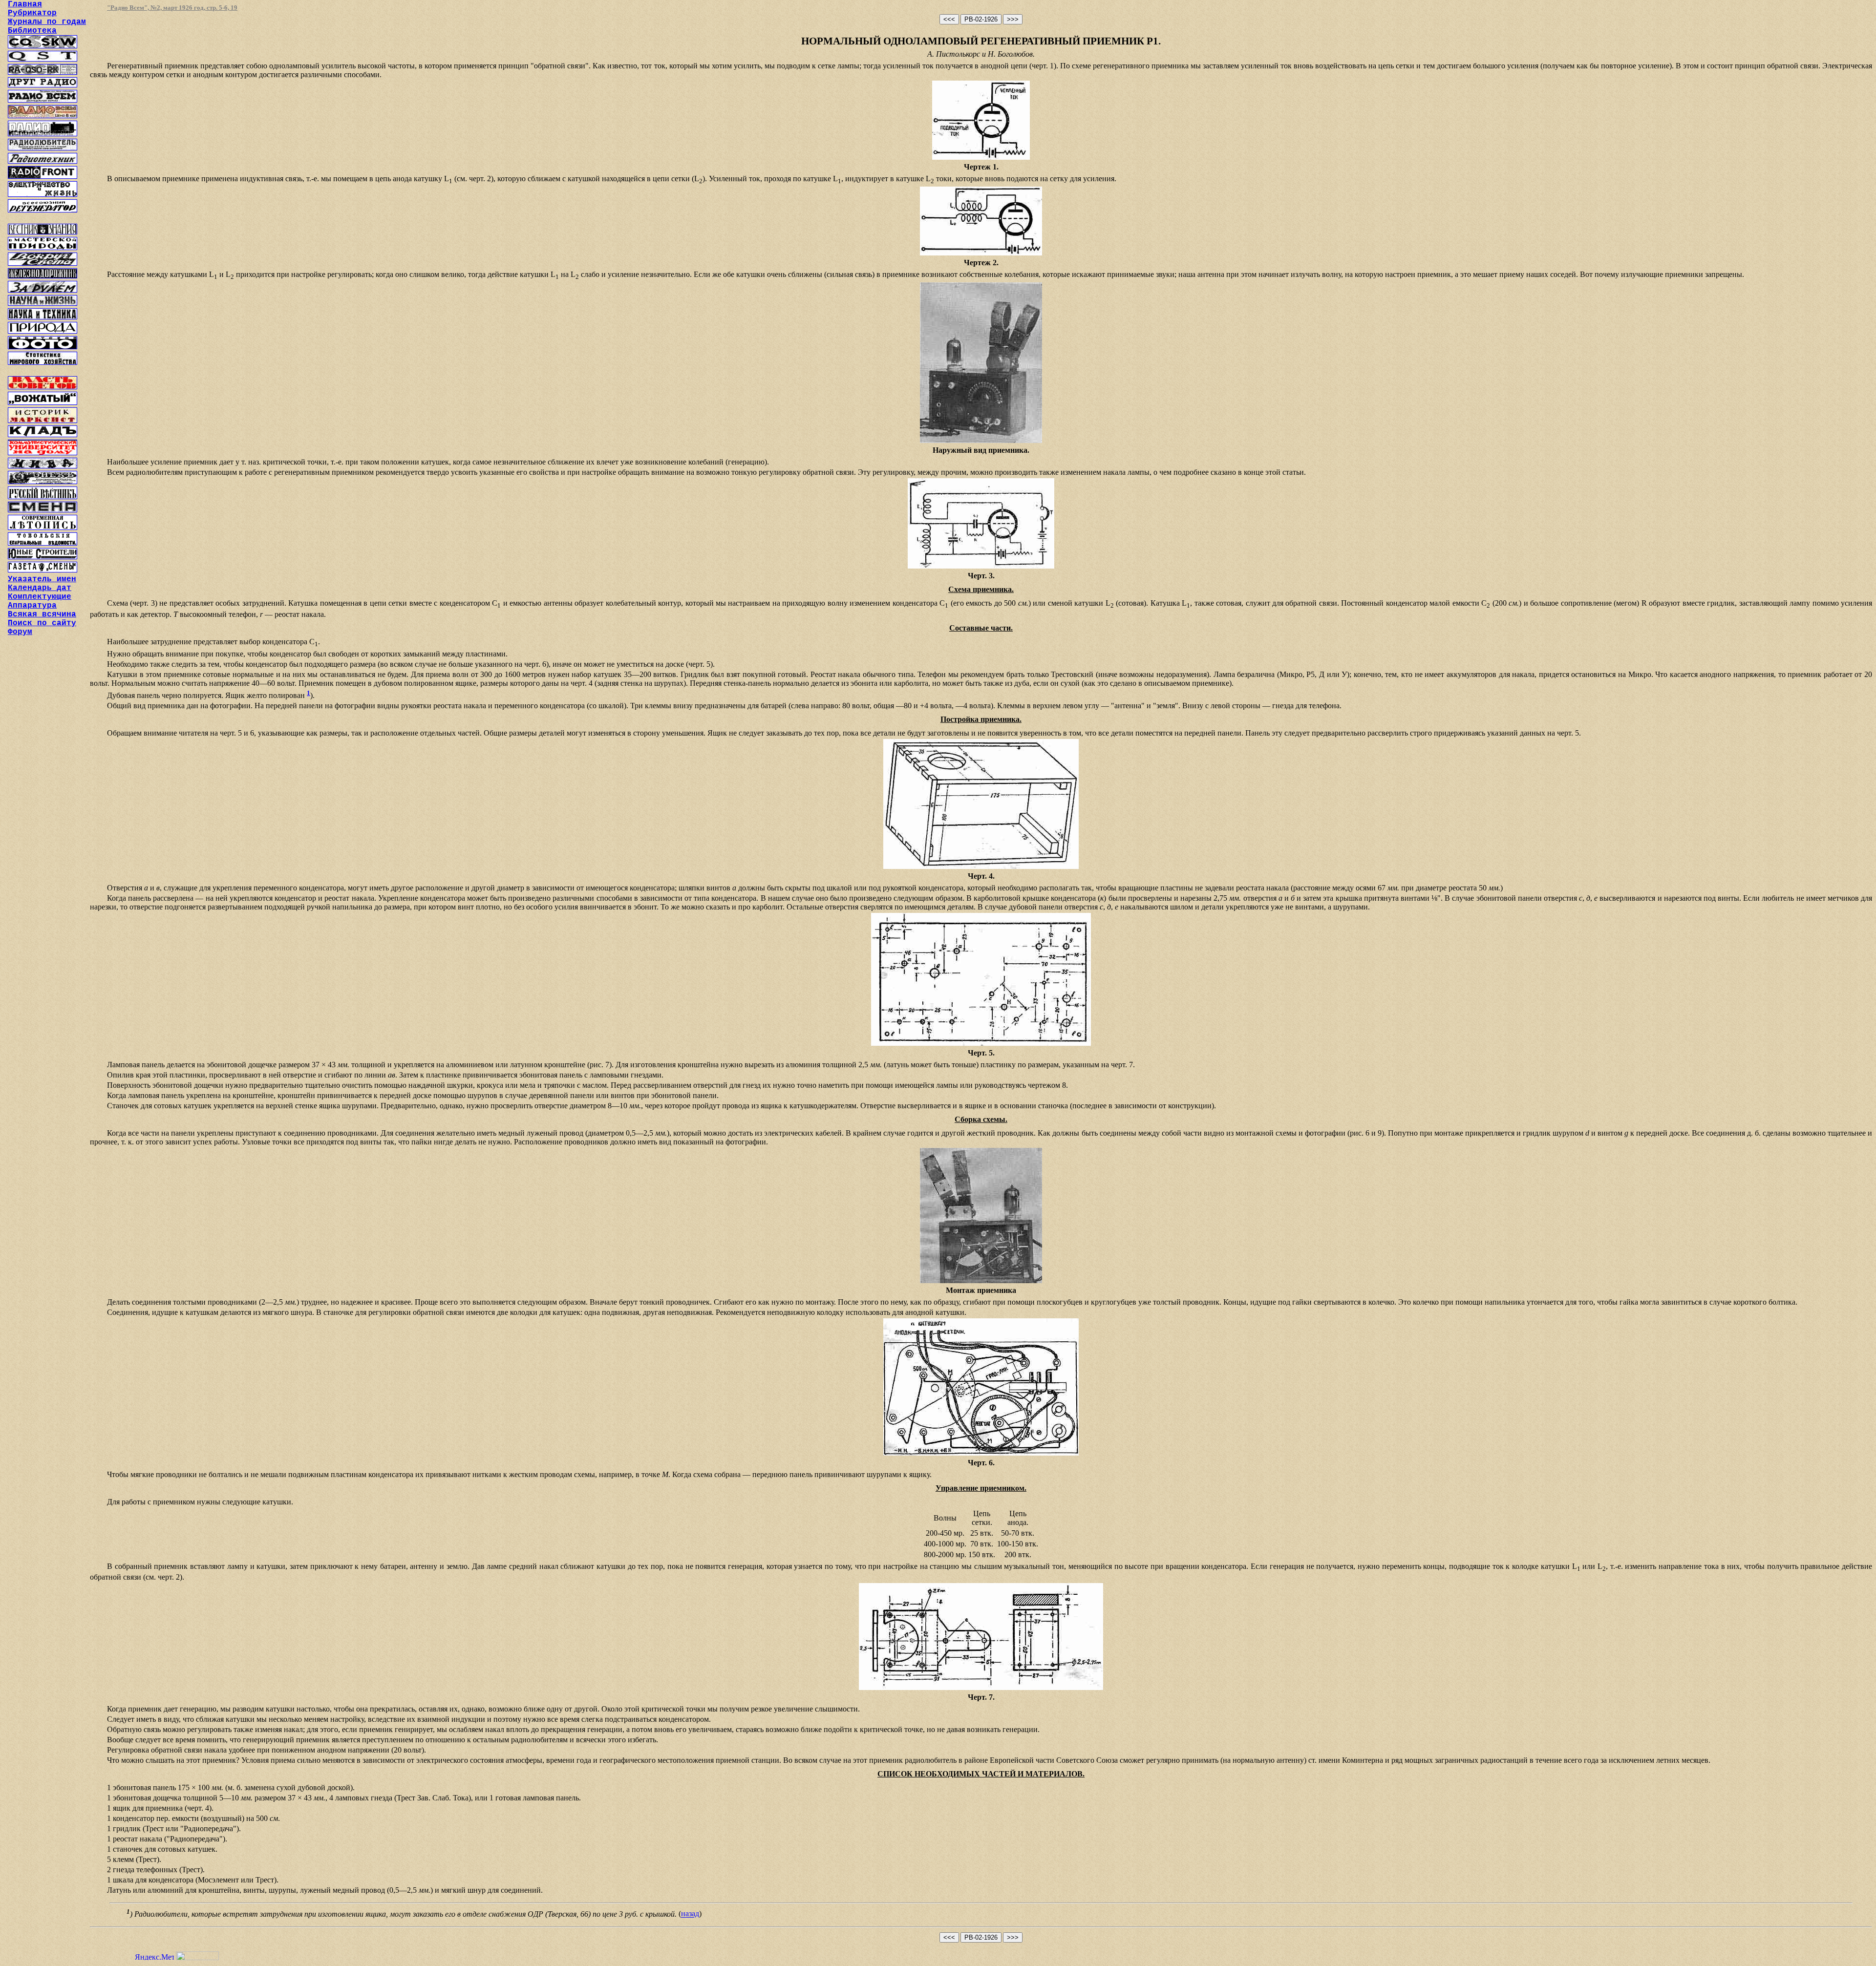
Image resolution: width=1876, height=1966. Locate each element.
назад (690, 1914)
